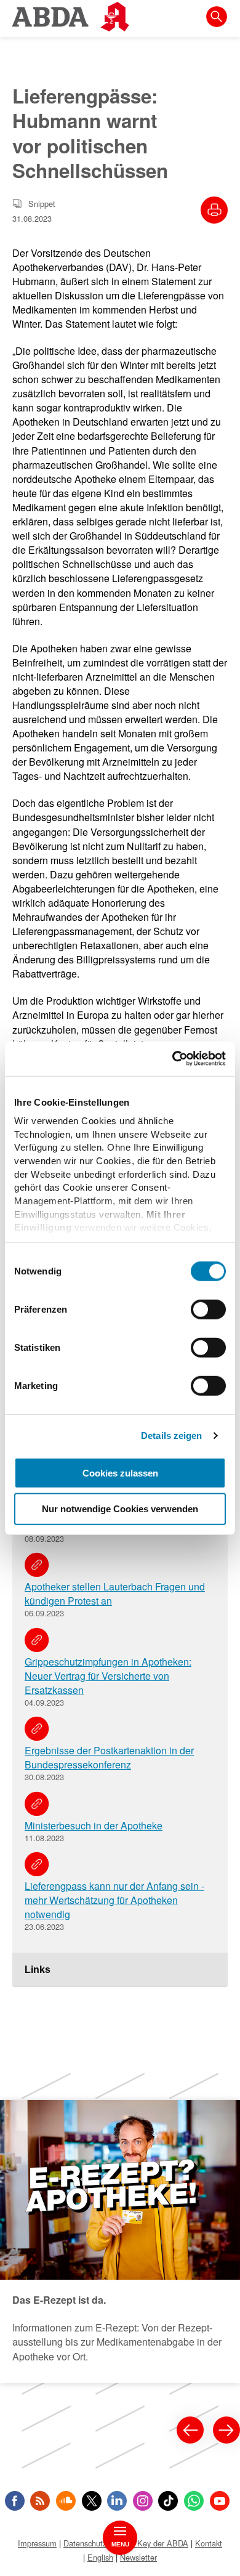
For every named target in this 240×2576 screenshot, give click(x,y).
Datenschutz (85, 2543)
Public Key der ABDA (151, 2543)
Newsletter (138, 2557)
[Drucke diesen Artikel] (214, 210)
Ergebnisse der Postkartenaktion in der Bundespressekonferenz (109, 1757)
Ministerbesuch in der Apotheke (94, 1825)
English (100, 2557)
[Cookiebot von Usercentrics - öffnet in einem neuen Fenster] (173, 1059)
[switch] (208, 1309)
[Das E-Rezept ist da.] (120, 2242)
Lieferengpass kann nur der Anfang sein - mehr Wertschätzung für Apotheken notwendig (114, 1900)
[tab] (120, 1970)
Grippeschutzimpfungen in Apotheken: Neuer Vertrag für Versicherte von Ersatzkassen (108, 1676)
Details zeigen (171, 1436)
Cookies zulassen (120, 1472)
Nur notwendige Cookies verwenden (120, 1509)
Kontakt (209, 2543)
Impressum (37, 2543)
